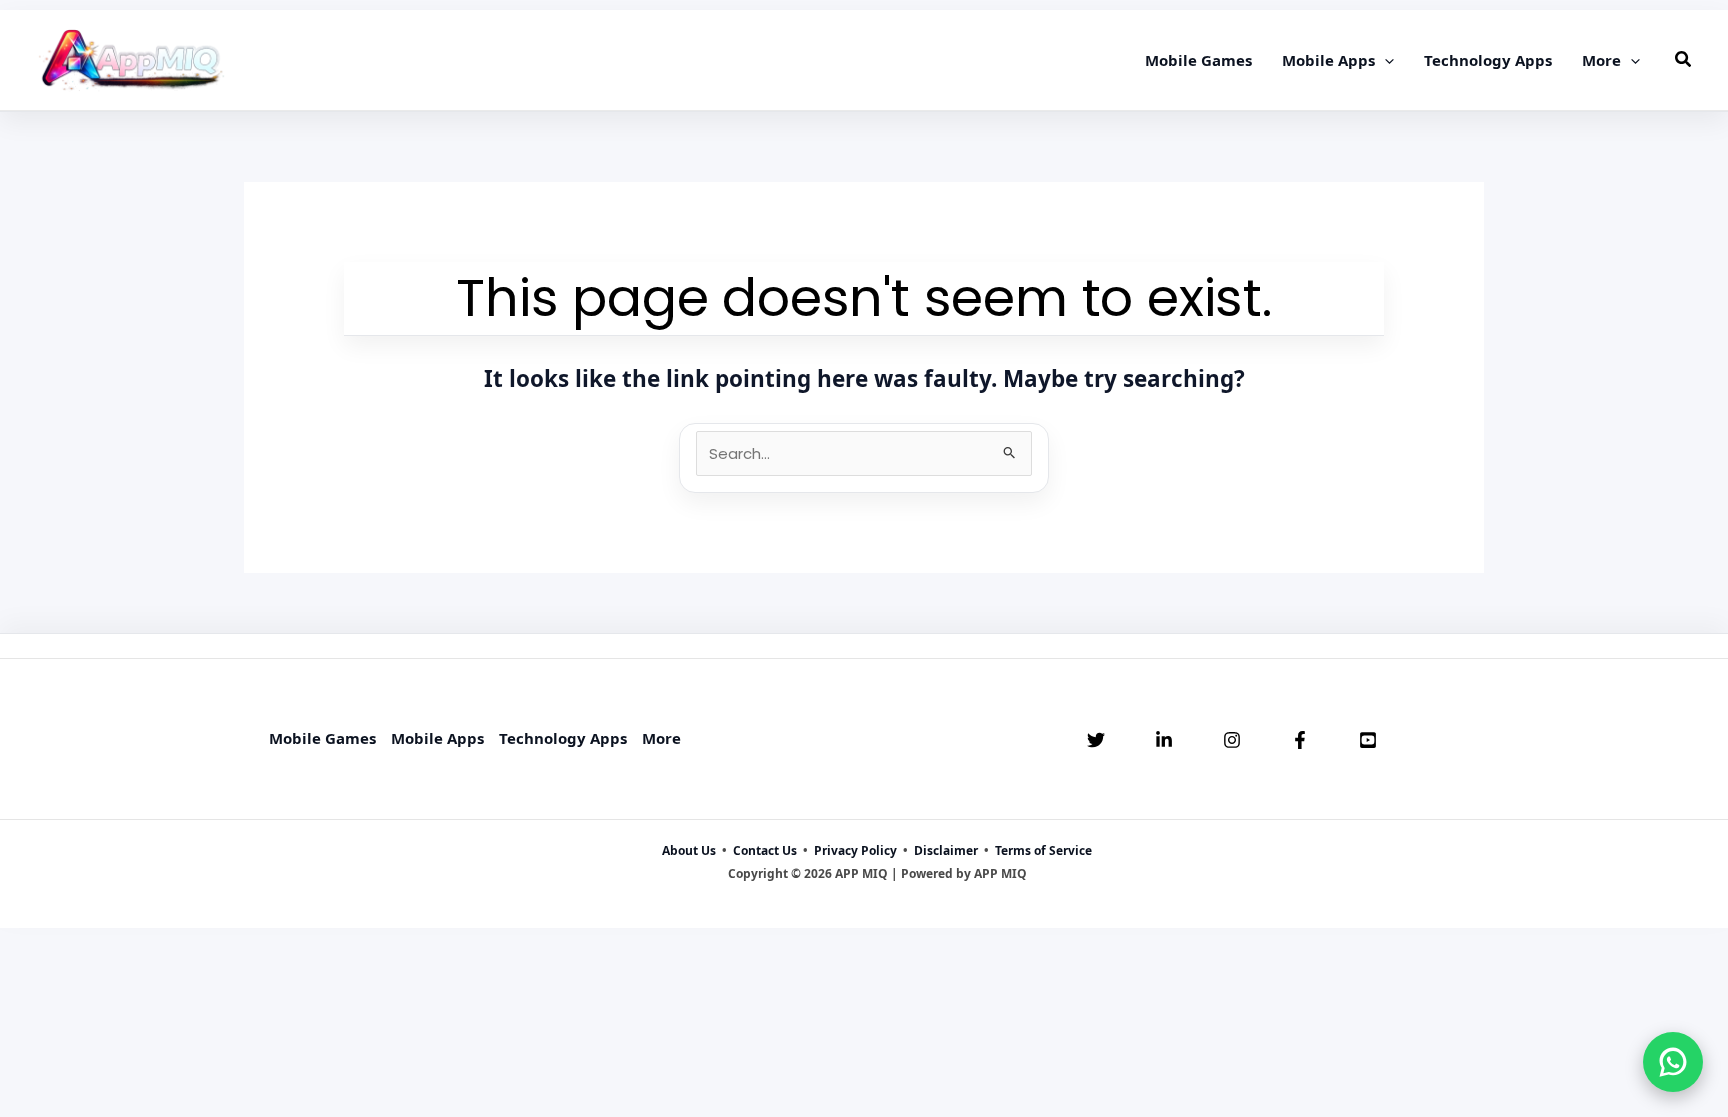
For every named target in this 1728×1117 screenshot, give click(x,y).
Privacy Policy (855, 850)
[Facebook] (1300, 740)
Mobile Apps (437, 738)
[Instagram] (1232, 740)
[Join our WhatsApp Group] (1673, 1062)
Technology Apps (563, 738)
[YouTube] (1368, 740)
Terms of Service (1043, 850)
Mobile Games (322, 738)
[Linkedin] (1164, 740)
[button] (1384, 60)
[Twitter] (1096, 740)
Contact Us (765, 850)
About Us (689, 850)
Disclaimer (946, 850)
